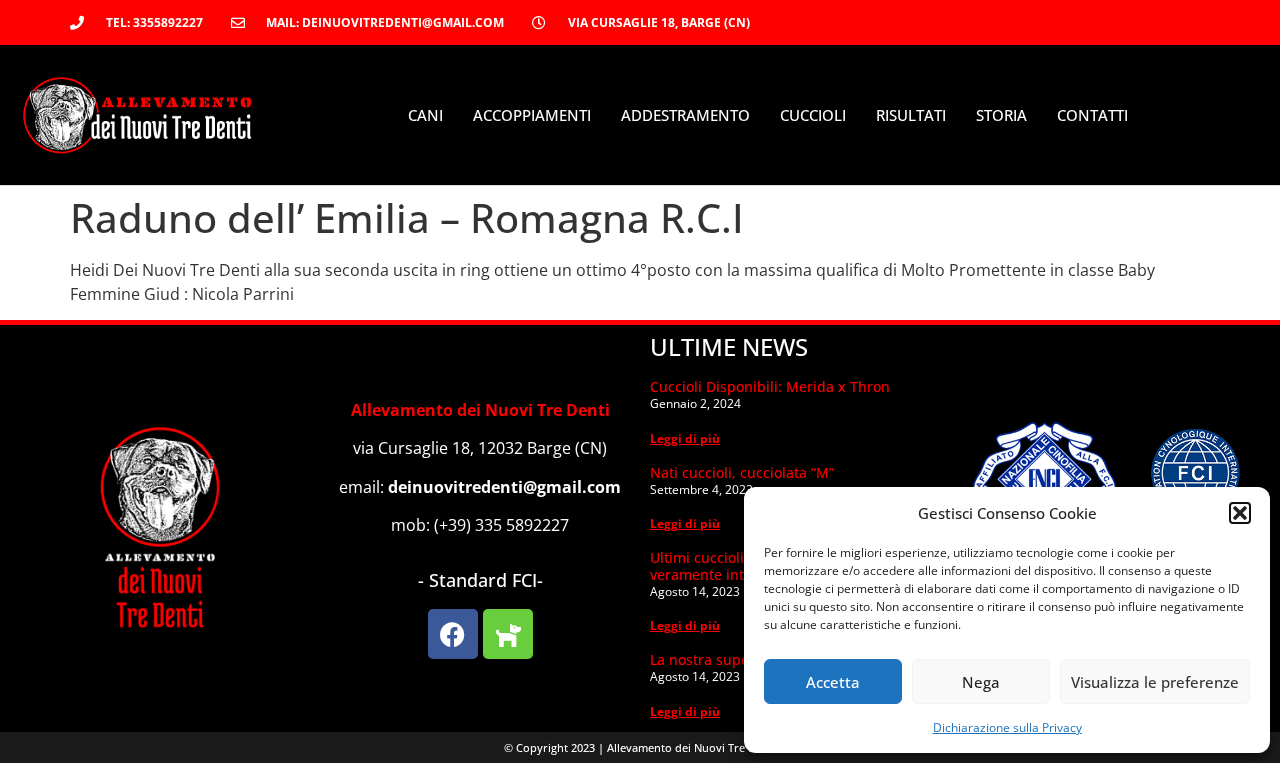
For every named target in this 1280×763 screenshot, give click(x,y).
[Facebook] (453, 634)
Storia (1001, 115)
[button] (1240, 513)
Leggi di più (685, 438)
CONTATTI (1092, 115)
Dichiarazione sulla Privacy (1007, 727)
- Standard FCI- (480, 580)
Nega (981, 682)
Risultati (911, 115)
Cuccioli (813, 115)
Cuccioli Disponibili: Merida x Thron (770, 386)
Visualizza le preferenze (1155, 682)
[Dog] (508, 634)
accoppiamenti (532, 115)
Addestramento (685, 115)
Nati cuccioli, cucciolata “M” (742, 472)
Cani (425, 115)
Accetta (833, 682)
